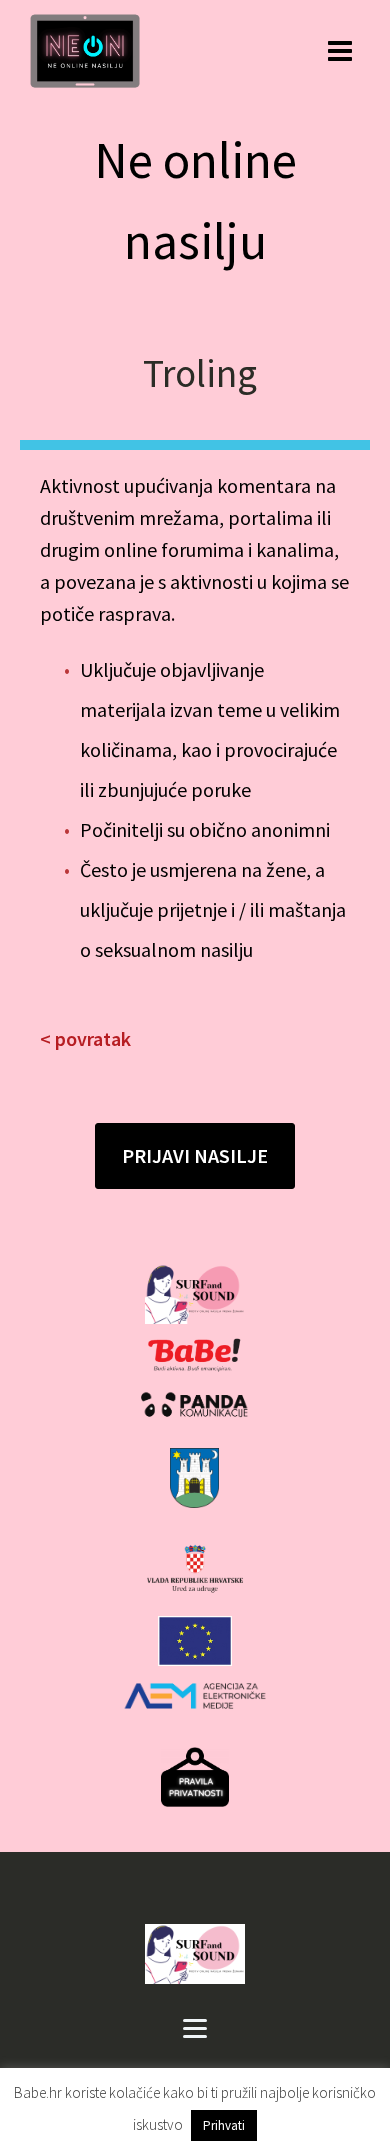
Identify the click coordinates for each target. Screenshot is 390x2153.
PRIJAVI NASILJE (195, 1155)
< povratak (85, 1038)
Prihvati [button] (224, 2125)
